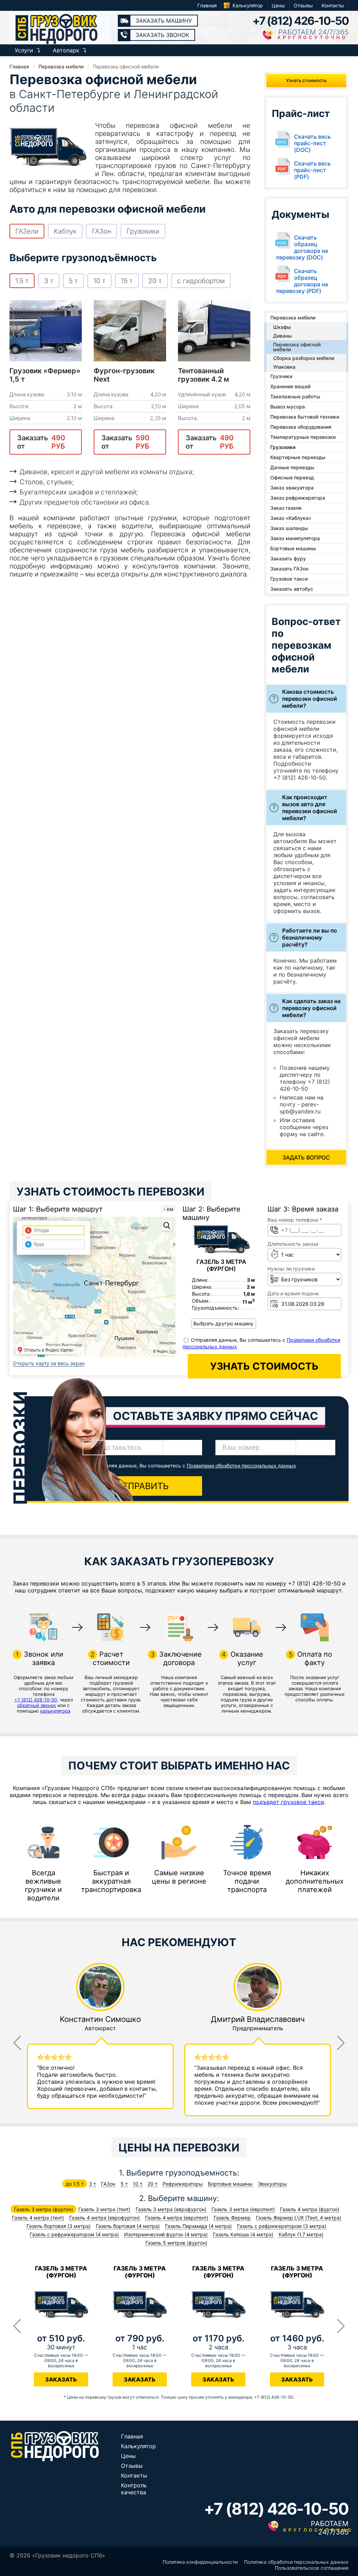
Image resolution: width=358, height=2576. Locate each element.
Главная (207, 5)
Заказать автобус (292, 589)
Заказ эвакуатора (292, 488)
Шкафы (282, 327)
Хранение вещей (290, 386)
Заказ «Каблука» (291, 518)
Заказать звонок (162, 35)
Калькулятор (248, 5)
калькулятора (55, 1711)
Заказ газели (286, 508)
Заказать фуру (288, 558)
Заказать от (41, 442)
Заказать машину (164, 21)
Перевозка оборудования (301, 427)
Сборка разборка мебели (304, 358)
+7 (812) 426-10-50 (300, 21)
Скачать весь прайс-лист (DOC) (312, 143)
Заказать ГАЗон (289, 569)
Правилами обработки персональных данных (241, 1466)
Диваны (282, 336)
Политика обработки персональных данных (296, 2562)
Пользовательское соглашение (312, 2568)
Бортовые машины (293, 548)
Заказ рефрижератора (298, 498)
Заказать (61, 2379)
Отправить (142, 1486)
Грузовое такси (289, 579)
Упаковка (284, 367)
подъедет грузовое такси (288, 1802)
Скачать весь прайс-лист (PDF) (312, 170)
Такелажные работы (295, 396)
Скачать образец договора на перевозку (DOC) (302, 248)
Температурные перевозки (303, 437)
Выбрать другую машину (223, 1323)
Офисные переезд (292, 477)
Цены (278, 5)
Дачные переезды (292, 467)
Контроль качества (134, 2489)
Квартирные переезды (298, 457)
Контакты (333, 5)
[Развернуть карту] (167, 1226)
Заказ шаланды (289, 528)
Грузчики (281, 376)
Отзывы (303, 5)
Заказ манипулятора (295, 538)
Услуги (24, 50)
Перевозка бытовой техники (305, 417)
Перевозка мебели (293, 318)
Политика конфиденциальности (200, 2562)
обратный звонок (37, 1705)
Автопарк (66, 50)
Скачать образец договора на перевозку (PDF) (302, 281)
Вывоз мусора (288, 407)
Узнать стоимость (306, 80)
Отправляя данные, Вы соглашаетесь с (194, 1466)
